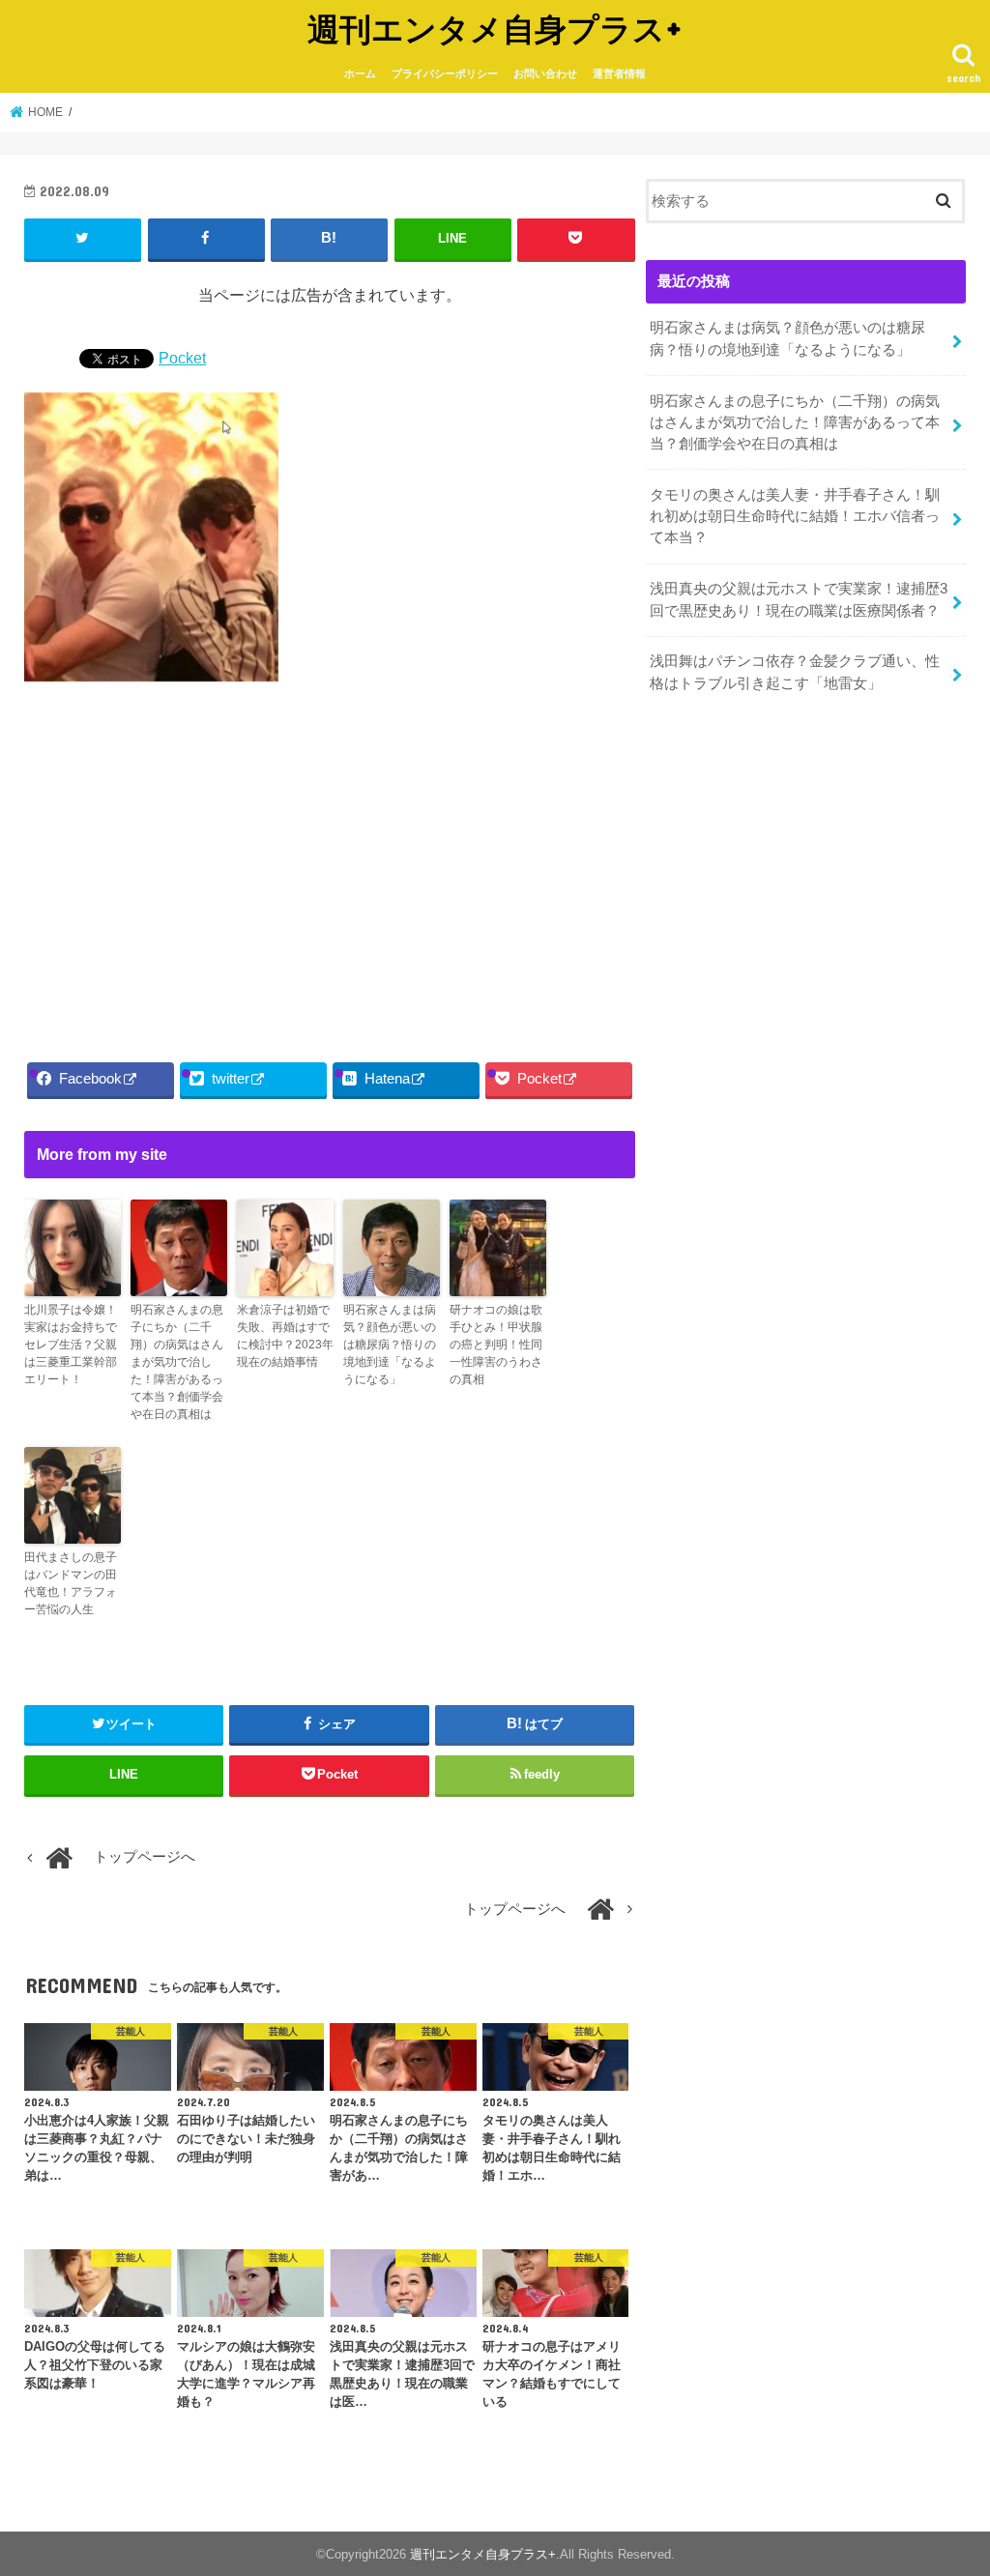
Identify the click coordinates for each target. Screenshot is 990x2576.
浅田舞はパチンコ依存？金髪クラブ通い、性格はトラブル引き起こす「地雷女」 (795, 672)
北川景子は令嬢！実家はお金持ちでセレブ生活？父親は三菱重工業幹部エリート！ (71, 1345)
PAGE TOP (948, 2482)
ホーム (360, 73)
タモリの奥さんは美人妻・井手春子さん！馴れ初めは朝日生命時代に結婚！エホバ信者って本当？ (795, 516)
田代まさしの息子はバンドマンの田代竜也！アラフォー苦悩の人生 (71, 1583)
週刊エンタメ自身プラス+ (495, 29)
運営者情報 (619, 73)
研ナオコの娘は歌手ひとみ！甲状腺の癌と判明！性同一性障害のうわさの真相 (496, 1345)
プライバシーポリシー (445, 73)
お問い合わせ (545, 73)
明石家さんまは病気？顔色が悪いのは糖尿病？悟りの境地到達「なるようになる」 (390, 1345)
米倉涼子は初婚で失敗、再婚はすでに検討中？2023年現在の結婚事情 (285, 1336)
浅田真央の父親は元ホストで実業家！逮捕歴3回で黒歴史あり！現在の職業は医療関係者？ (799, 599)
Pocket (182, 358)
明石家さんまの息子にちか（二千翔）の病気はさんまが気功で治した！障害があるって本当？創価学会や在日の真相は (177, 1362)
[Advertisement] (330, 866)
